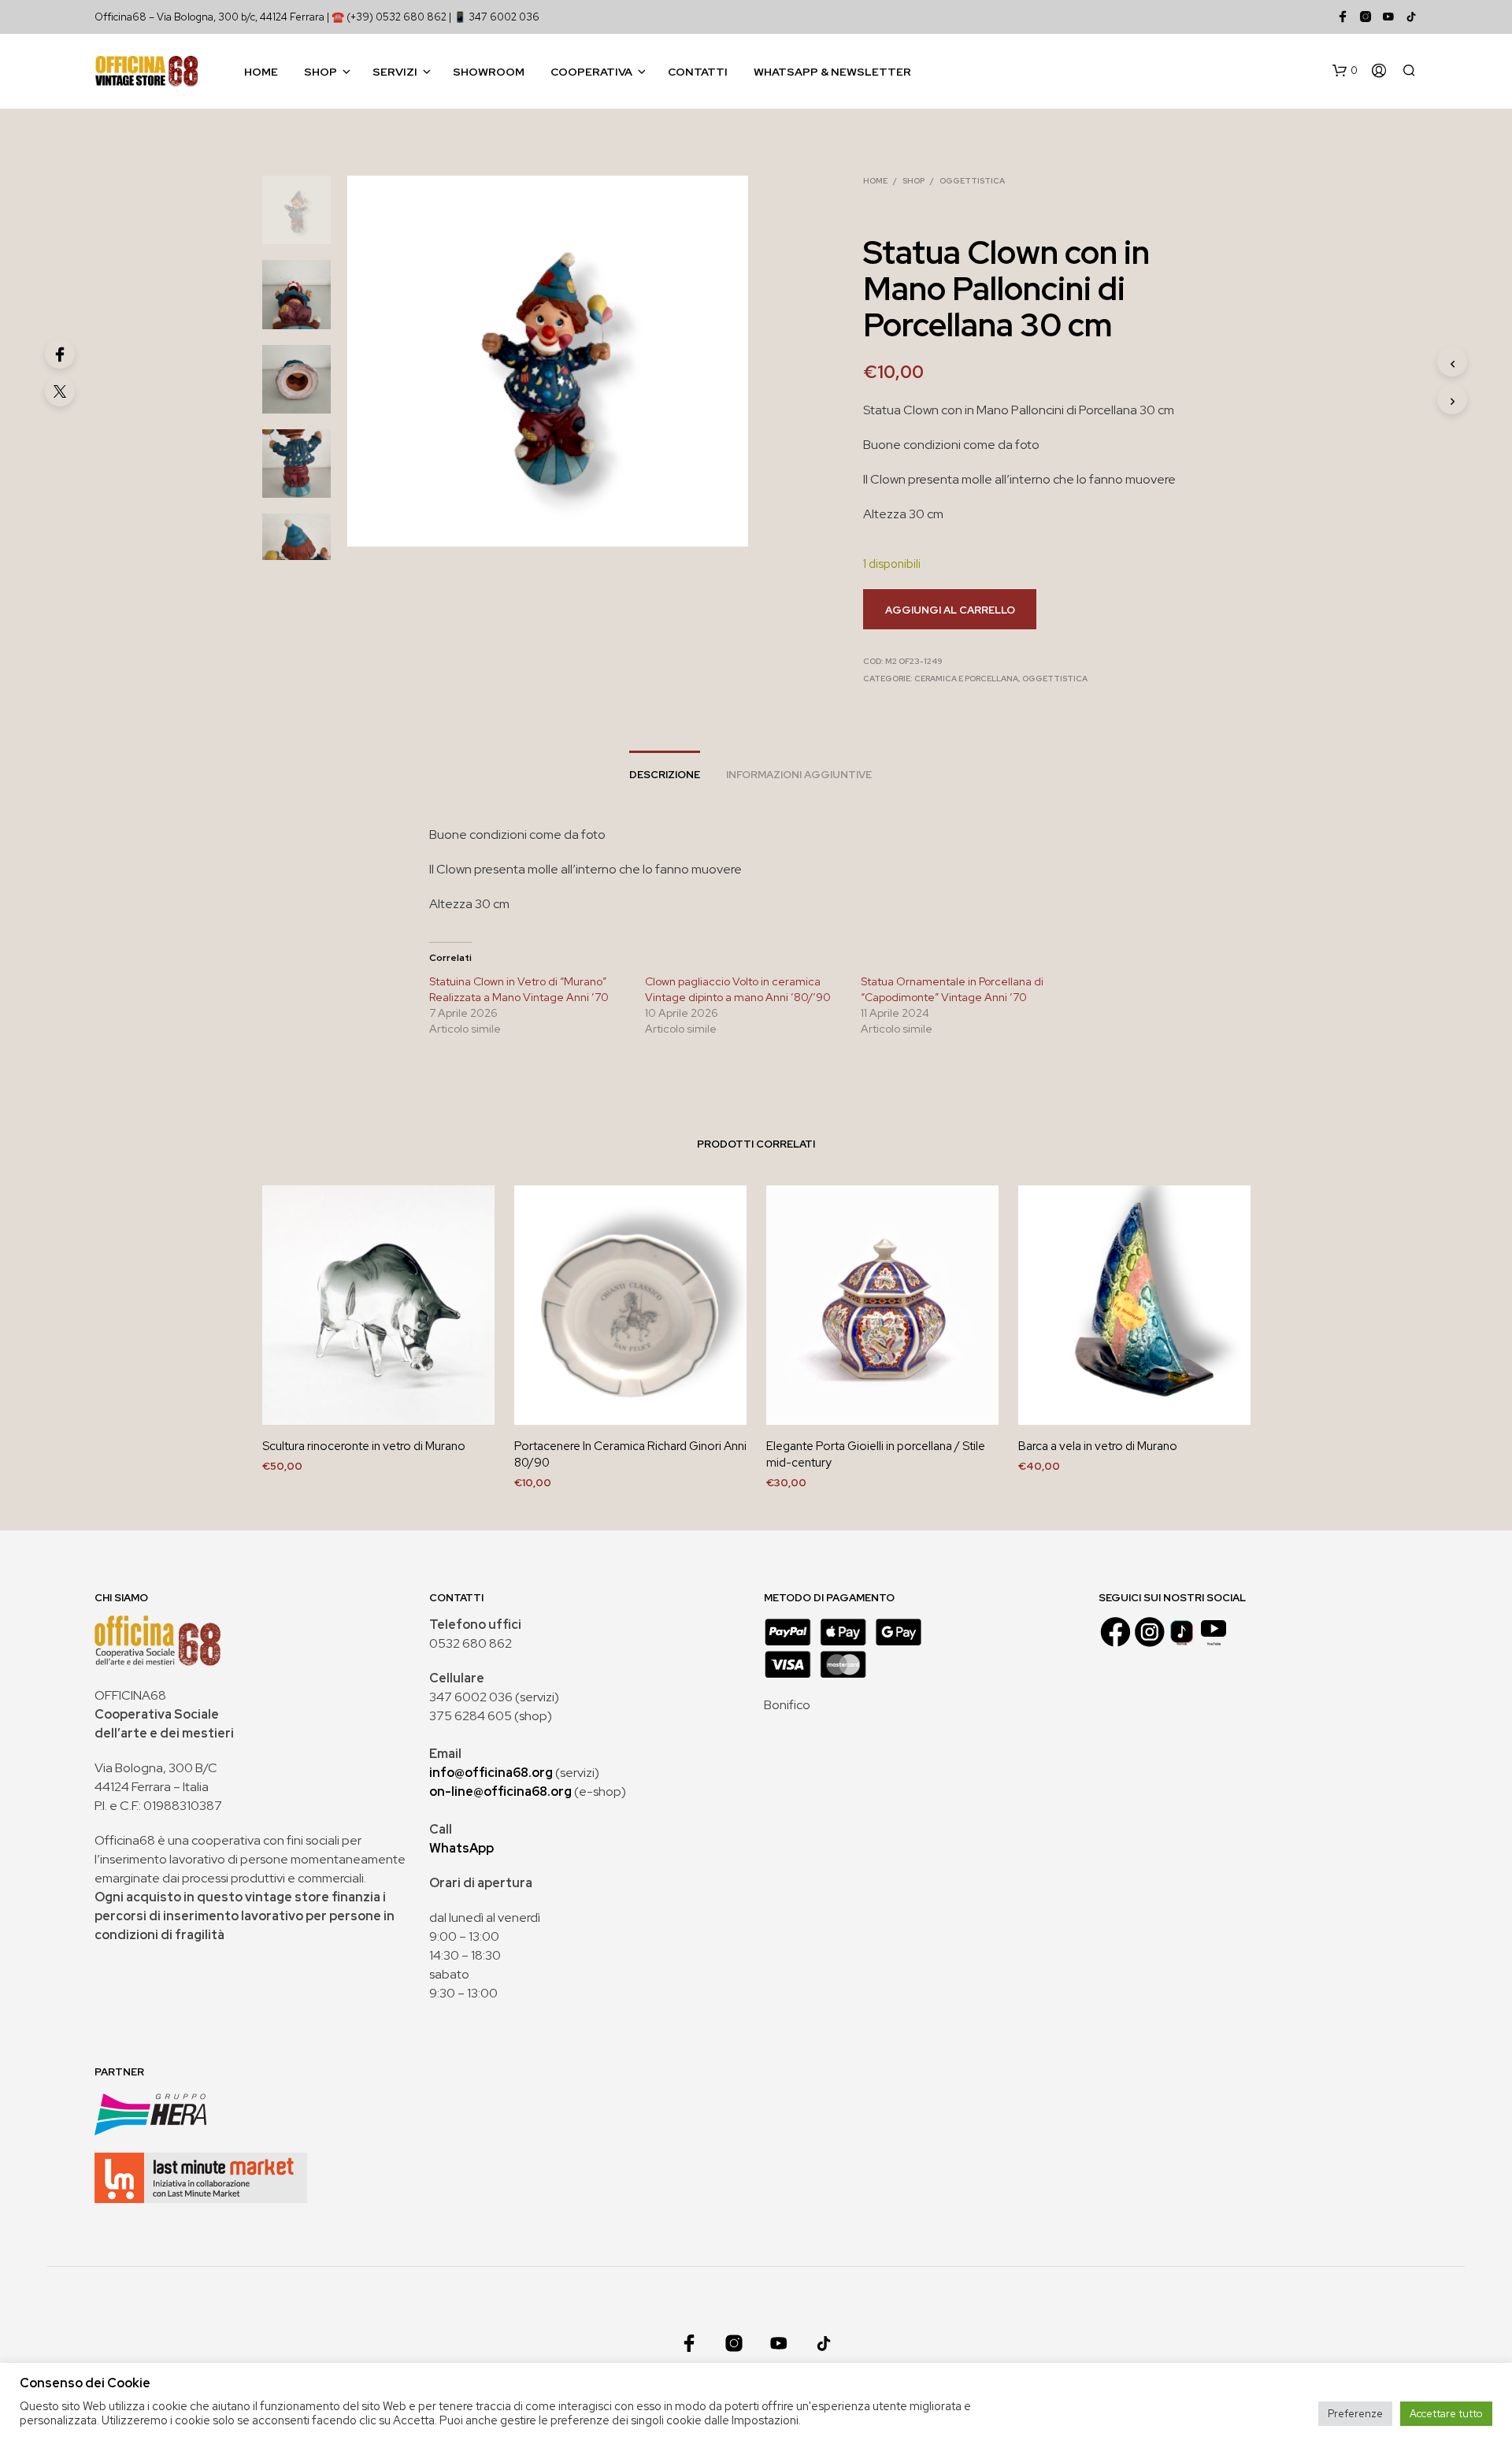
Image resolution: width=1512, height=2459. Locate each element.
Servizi (395, 72)
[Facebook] (60, 354)
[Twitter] (60, 391)
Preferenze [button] (1355, 2414)
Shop (321, 72)
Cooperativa (591, 72)
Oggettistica (972, 181)
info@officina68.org (491, 1773)
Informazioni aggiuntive (799, 775)
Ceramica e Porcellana (966, 679)
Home (261, 72)
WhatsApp (461, 1848)
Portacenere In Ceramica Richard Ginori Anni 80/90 (630, 1454)
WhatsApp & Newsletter (832, 72)
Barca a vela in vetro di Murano (1098, 1446)
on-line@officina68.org (500, 1791)
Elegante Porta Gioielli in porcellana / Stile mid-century (876, 1454)
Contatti (698, 72)
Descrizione (665, 775)
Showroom (489, 72)
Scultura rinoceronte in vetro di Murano (364, 1446)
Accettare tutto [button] (1446, 2414)
